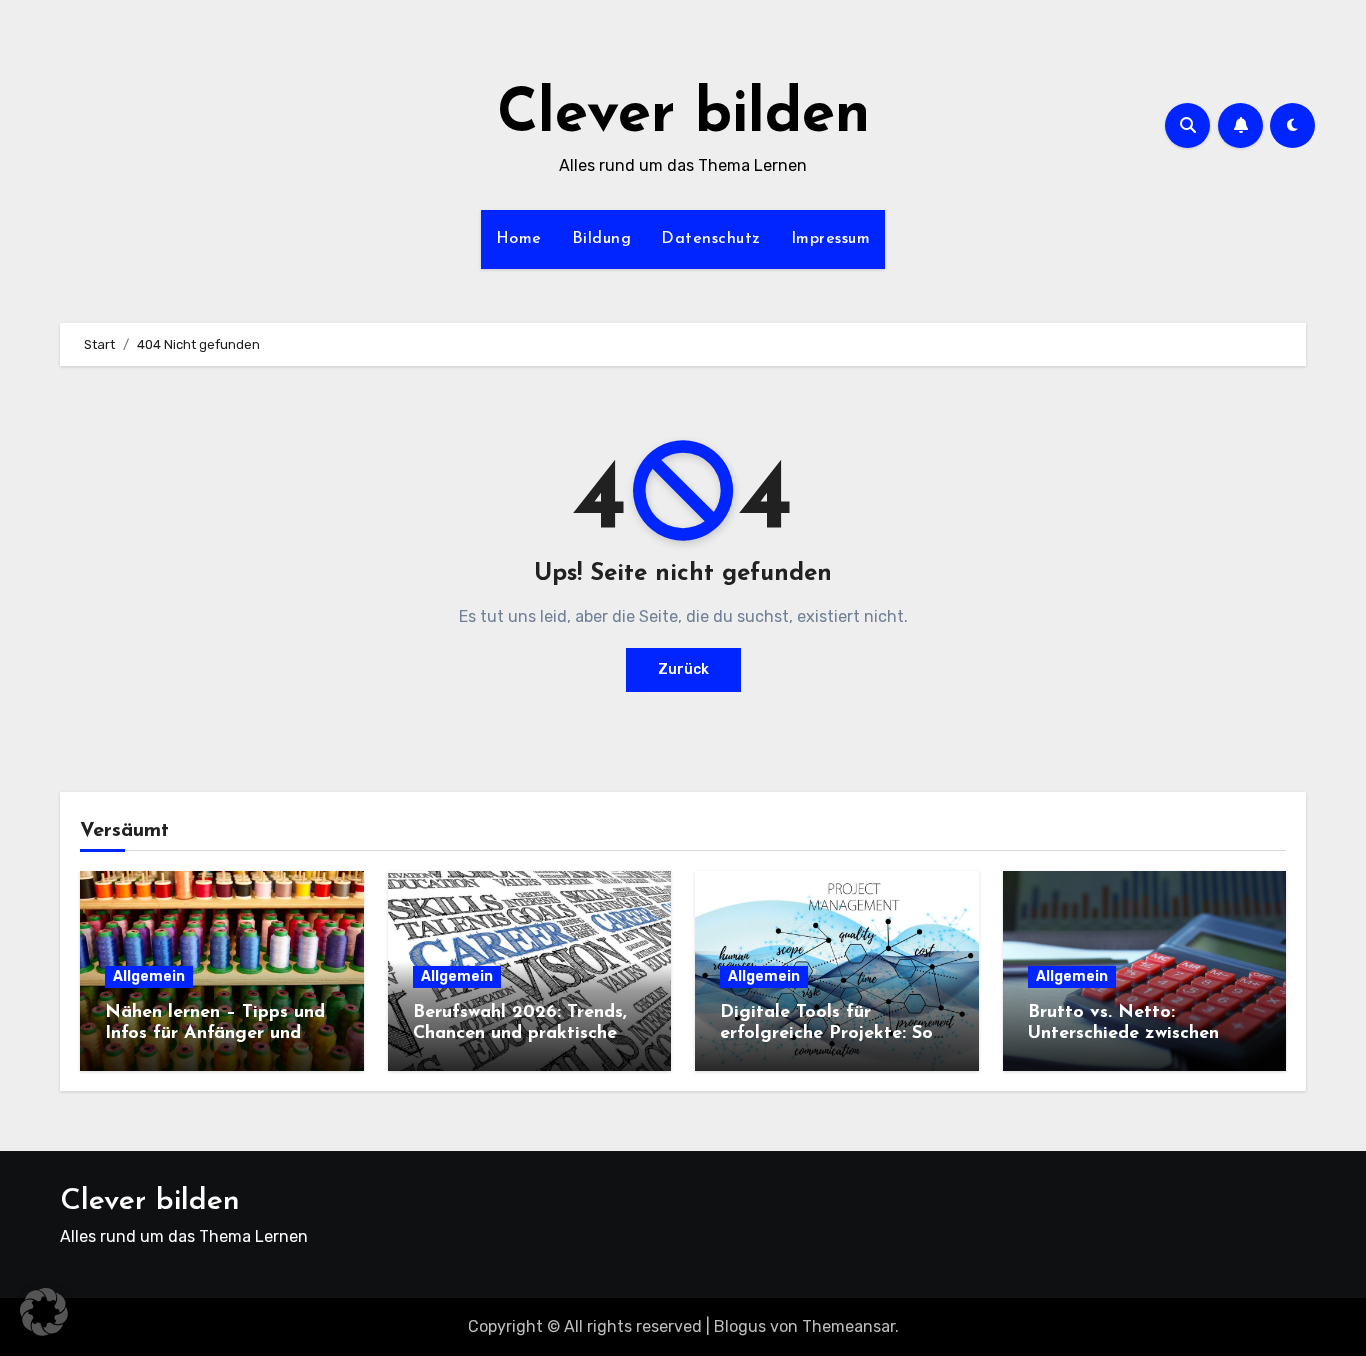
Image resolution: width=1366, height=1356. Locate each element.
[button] (44, 1312)
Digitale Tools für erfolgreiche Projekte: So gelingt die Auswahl (826, 1034)
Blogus (740, 1326)
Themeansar (848, 1326)
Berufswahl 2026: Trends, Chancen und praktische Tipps (520, 1034)
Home (519, 239)
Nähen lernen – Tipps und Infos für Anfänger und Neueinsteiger (215, 1034)
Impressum (831, 239)
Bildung (602, 239)
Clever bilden (683, 116)
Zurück (683, 669)
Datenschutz (711, 239)
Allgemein (149, 976)
